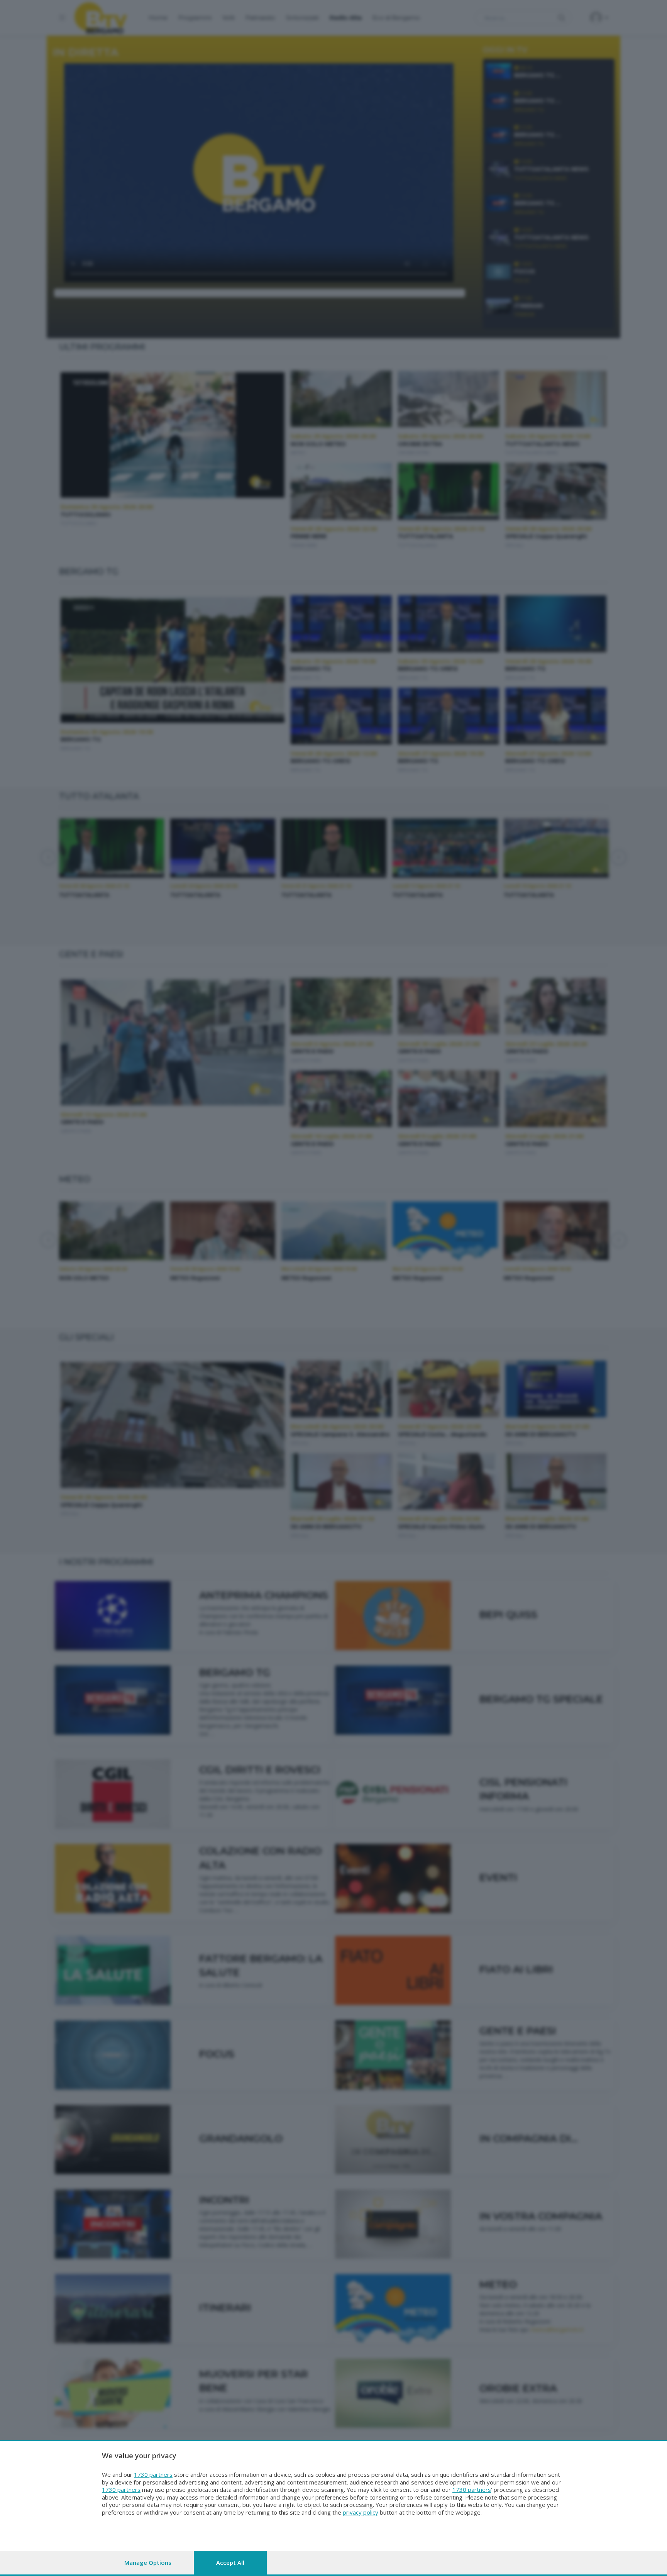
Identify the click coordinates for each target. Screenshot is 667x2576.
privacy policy (361, 2512)
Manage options (148, 2562)
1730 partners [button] (153, 2474)
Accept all (230, 2562)
